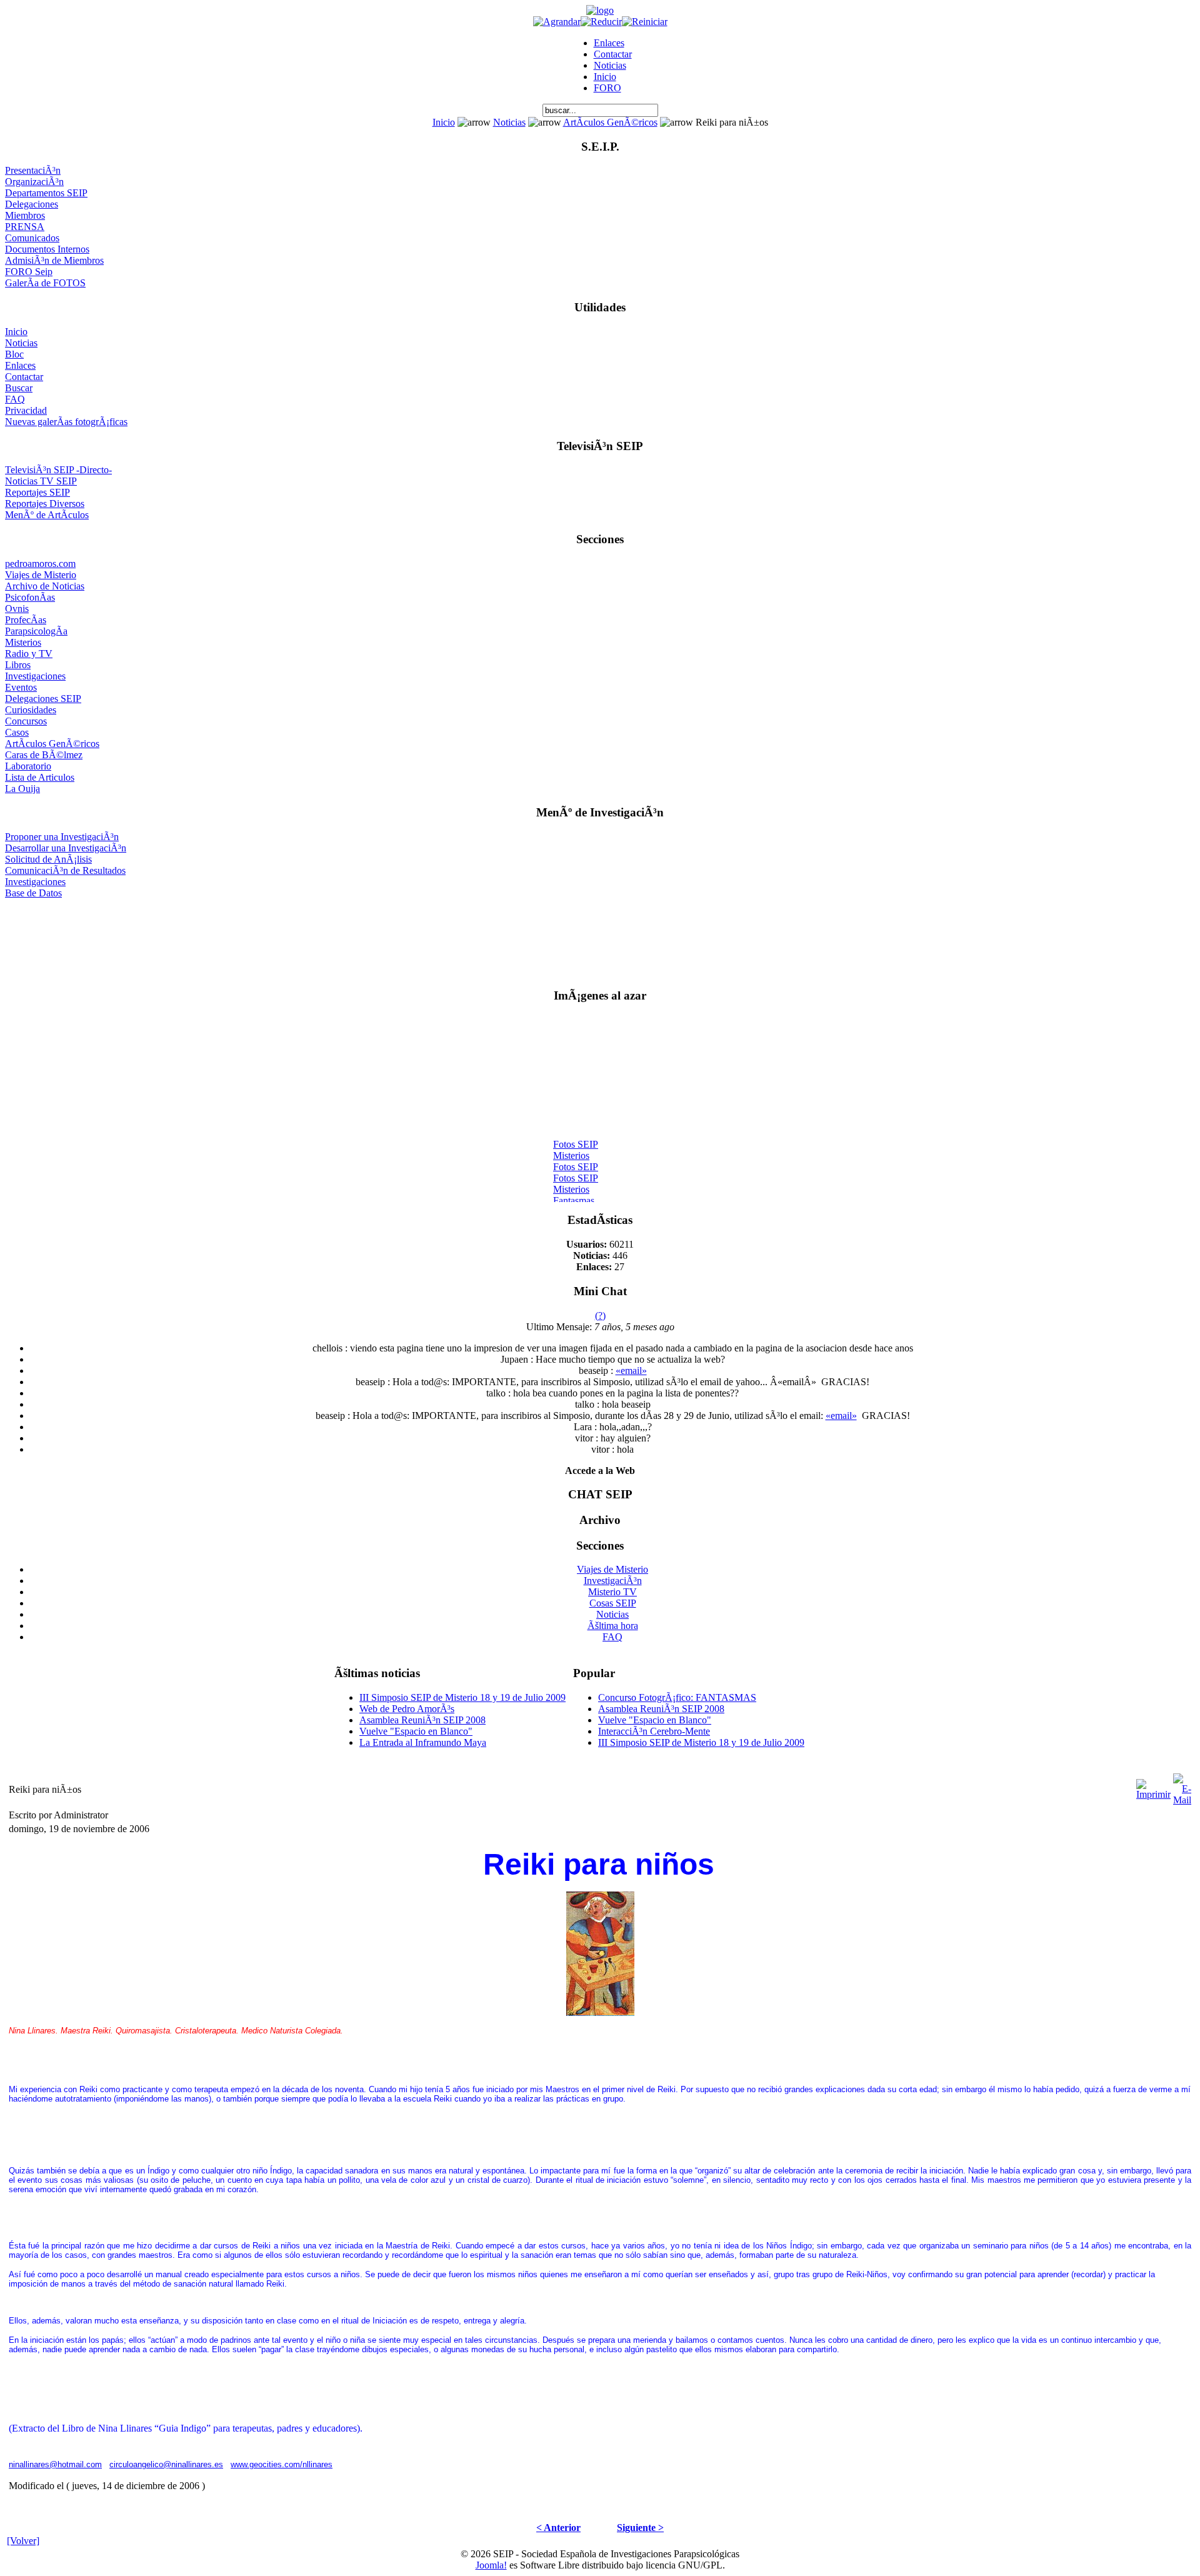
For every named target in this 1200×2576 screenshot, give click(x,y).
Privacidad (26, 410)
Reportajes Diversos (45, 504)
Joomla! (491, 2565)
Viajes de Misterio (41, 575)
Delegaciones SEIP (43, 699)
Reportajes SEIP (37, 492)
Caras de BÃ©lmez (44, 755)
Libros (18, 665)
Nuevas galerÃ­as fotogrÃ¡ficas (66, 422)
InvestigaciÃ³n (613, 1581)
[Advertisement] (600, 938)
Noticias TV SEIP (41, 481)
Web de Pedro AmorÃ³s (407, 1709)
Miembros (25, 215)
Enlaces (609, 43)
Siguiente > (640, 2528)
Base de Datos (33, 893)
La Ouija (22, 789)
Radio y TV (29, 654)
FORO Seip (29, 272)
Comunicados (32, 238)
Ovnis (17, 609)
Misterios (23, 642)
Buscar (19, 388)
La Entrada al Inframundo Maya (423, 1742)
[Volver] (23, 2541)
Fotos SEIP (576, 1137)
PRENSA (25, 227)
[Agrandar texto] (557, 22)
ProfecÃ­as (26, 620)
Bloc (14, 354)
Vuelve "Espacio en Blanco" (416, 1731)
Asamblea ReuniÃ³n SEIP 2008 (422, 1720)
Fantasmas (574, 1194)
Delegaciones (32, 204)
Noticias (610, 65)
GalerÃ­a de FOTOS (45, 283)
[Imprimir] (1153, 1786)
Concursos (26, 721)
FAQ (15, 399)
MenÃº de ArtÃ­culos (47, 515)
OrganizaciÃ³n (34, 182)
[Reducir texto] (601, 22)
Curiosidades (31, 710)
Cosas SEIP (613, 1603)
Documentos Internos (47, 249)
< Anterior (558, 2528)
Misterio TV (612, 1592)
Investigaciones (35, 676)
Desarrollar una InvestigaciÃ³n (66, 848)
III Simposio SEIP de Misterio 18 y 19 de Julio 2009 (462, 1697)
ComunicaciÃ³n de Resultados (65, 870)
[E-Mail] (1182, 1786)
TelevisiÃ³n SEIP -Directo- (58, 470)
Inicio (605, 77)
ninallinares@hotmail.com (55, 2464)
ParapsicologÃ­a (36, 631)
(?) (600, 1316)
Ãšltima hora (613, 1626)
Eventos (21, 687)
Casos (17, 732)
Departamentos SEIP (46, 193)
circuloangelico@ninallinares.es (166, 2464)
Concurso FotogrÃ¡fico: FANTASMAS (677, 1697)
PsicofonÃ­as (30, 597)
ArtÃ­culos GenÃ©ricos (610, 122)
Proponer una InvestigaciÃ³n (62, 837)
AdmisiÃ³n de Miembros (54, 260)
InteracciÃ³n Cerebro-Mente (654, 1731)
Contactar (613, 54)
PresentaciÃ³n (33, 170)
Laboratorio (28, 766)
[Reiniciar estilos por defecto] (645, 22)
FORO (607, 88)
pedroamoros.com (40, 564)
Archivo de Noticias (45, 586)
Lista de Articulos (40, 777)
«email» (631, 1371)
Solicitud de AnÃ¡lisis (48, 859)
